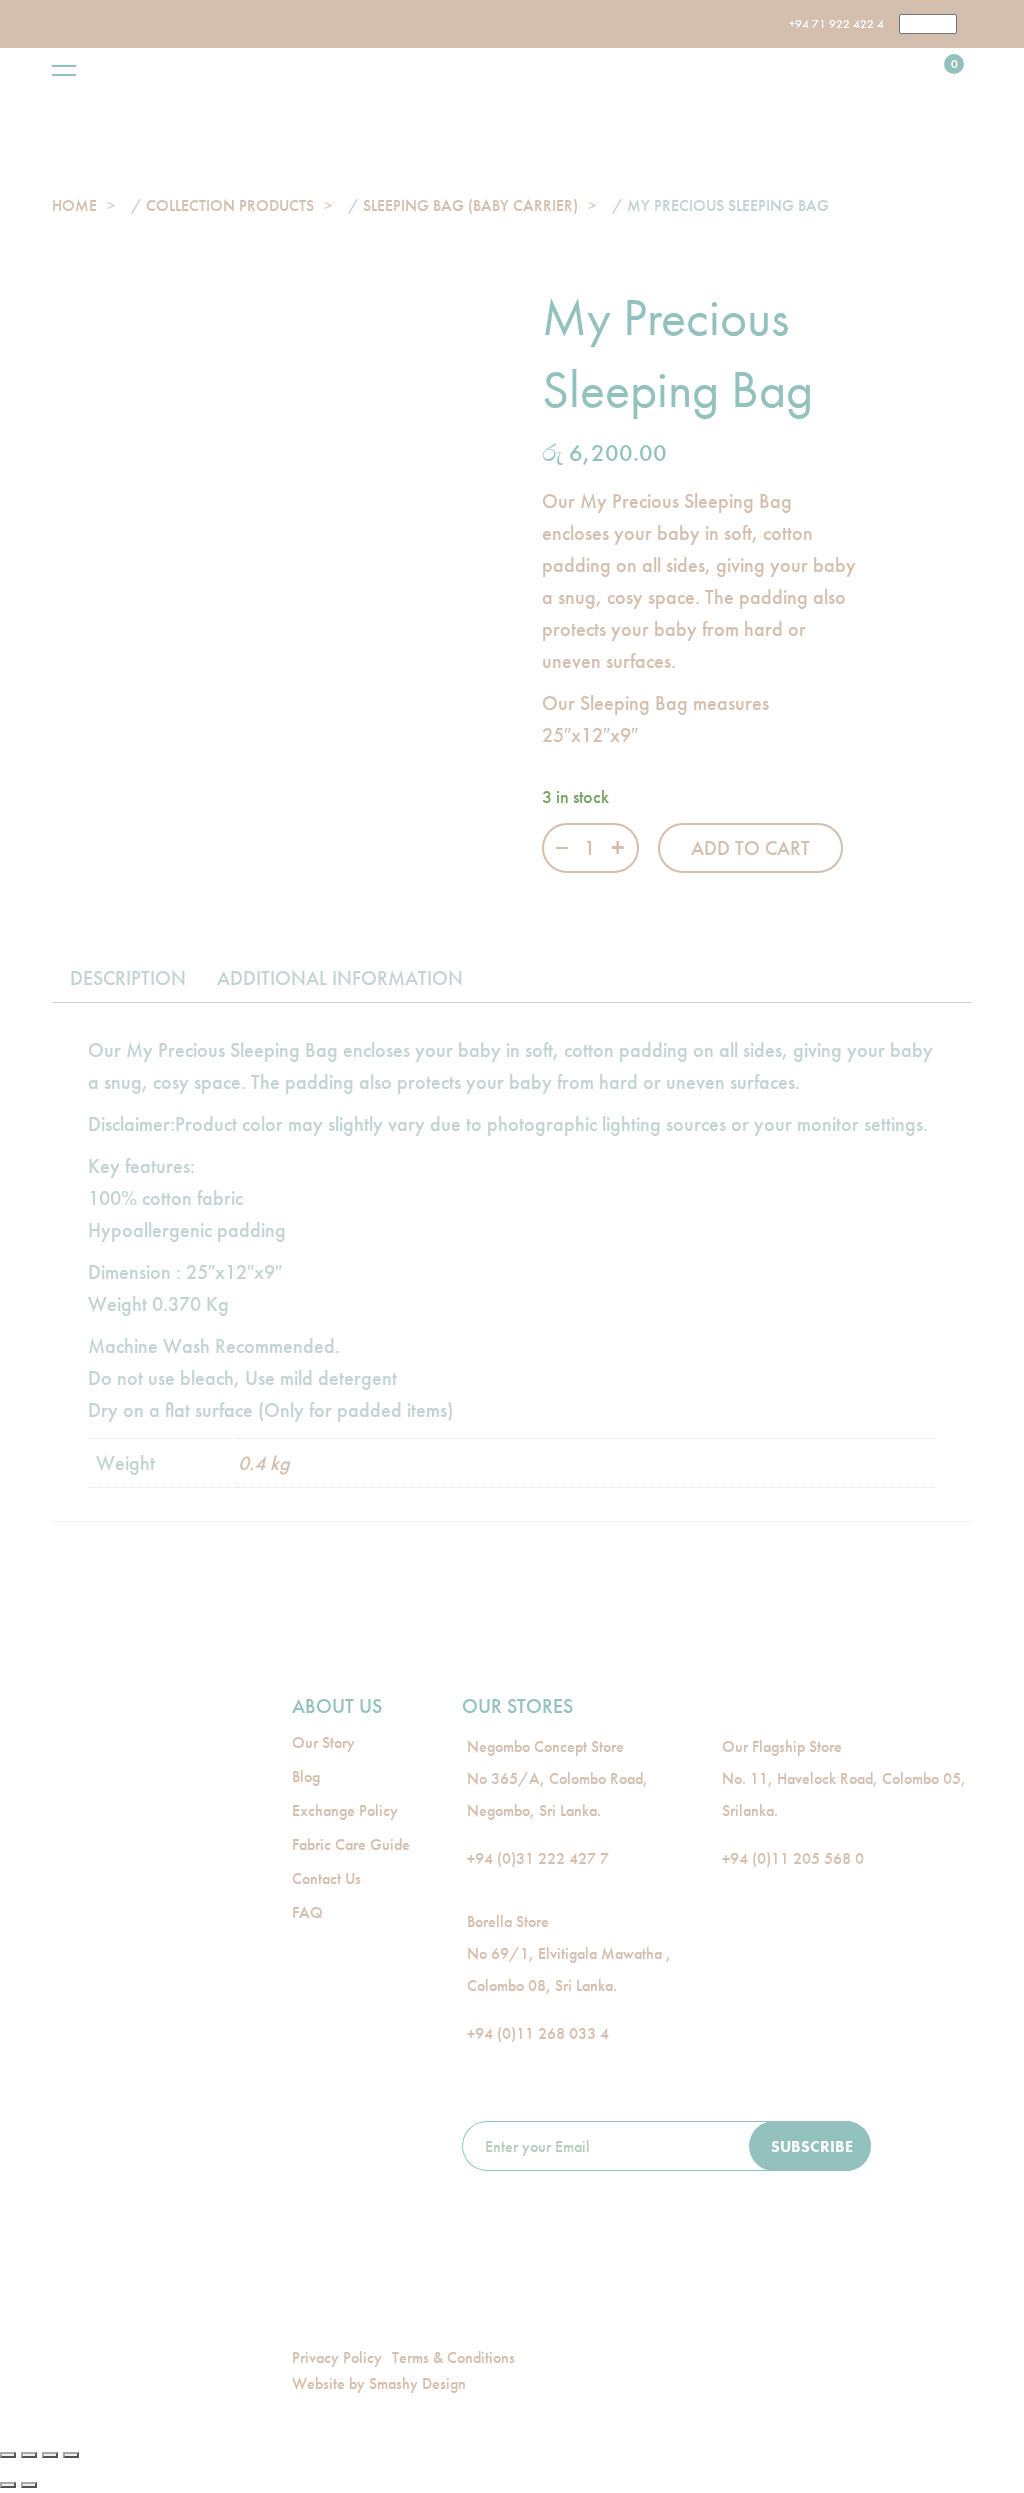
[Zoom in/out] (71, 2455)
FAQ (307, 1912)
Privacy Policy (337, 2357)
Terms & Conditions (453, 2357)
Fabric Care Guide (351, 1844)
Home (74, 205)
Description (128, 978)
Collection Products (230, 205)
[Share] (29, 2455)
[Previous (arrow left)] (8, 2485)
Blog (306, 1776)
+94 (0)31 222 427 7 (538, 1858)
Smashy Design (417, 2383)
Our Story (323, 1742)
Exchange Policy (345, 1810)
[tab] (128, 978)
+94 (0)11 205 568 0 (793, 1858)
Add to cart (750, 848)
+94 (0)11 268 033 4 (538, 2033)
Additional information (340, 978)
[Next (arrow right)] (29, 2485)
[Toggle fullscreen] (50, 2455)
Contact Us (326, 1878)
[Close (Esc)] (8, 2455)
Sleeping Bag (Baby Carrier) (470, 205)
